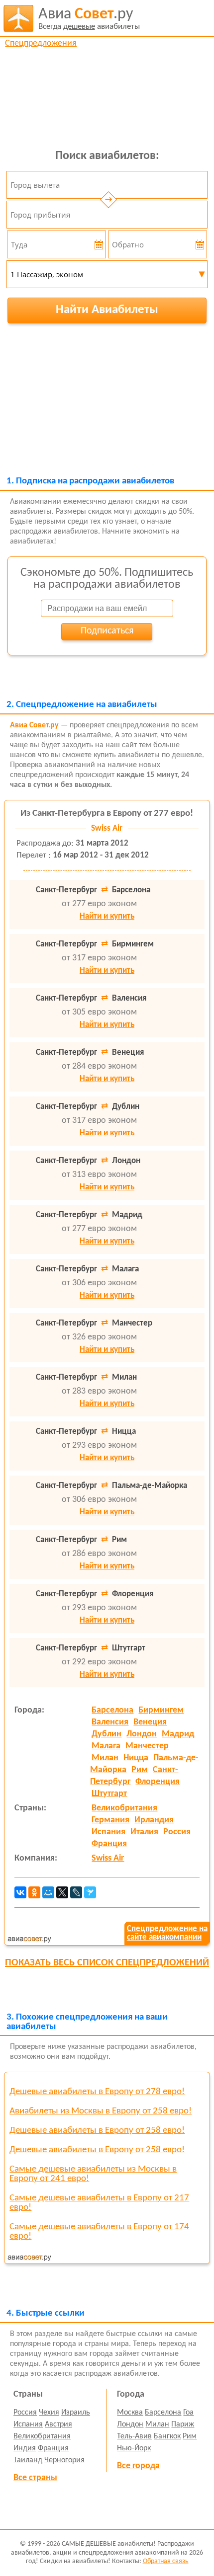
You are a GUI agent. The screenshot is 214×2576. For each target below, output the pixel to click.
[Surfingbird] (90, 1892)
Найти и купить (107, 916)
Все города (138, 2466)
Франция (109, 1844)
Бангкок (167, 2436)
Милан (105, 1758)
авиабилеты (89, 19)
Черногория (64, 2460)
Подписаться (107, 631)
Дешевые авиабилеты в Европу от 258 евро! (97, 2131)
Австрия (58, 2424)
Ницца (136, 1758)
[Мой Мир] (48, 1892)
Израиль (76, 2413)
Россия (177, 1832)
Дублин (107, 1734)
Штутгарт (109, 1794)
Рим (140, 1770)
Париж (183, 2424)
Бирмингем (161, 1710)
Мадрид (178, 1734)
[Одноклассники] (34, 1892)
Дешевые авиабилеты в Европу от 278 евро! (97, 2092)
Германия (110, 1820)
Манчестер (147, 1746)
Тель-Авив (134, 2436)
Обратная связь (166, 2561)
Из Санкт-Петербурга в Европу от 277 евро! (107, 814)
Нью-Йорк (134, 2448)
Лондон (142, 1734)
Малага (106, 1746)
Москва (130, 2413)
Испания (108, 1832)
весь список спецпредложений (107, 1963)
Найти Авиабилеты (107, 310)
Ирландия (154, 1820)
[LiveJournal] (76, 1892)
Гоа (188, 2413)
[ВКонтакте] (20, 1892)
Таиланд (28, 2460)
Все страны (35, 2478)
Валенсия (110, 1722)
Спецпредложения (41, 43)
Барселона (112, 1710)
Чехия (49, 2413)
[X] (62, 1892)
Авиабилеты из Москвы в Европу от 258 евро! (101, 2111)
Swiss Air (108, 1858)
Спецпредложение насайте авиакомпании (167, 1933)
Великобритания (124, 1808)
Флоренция (158, 1782)
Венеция (150, 1722)
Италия (144, 1832)
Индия (25, 2448)
